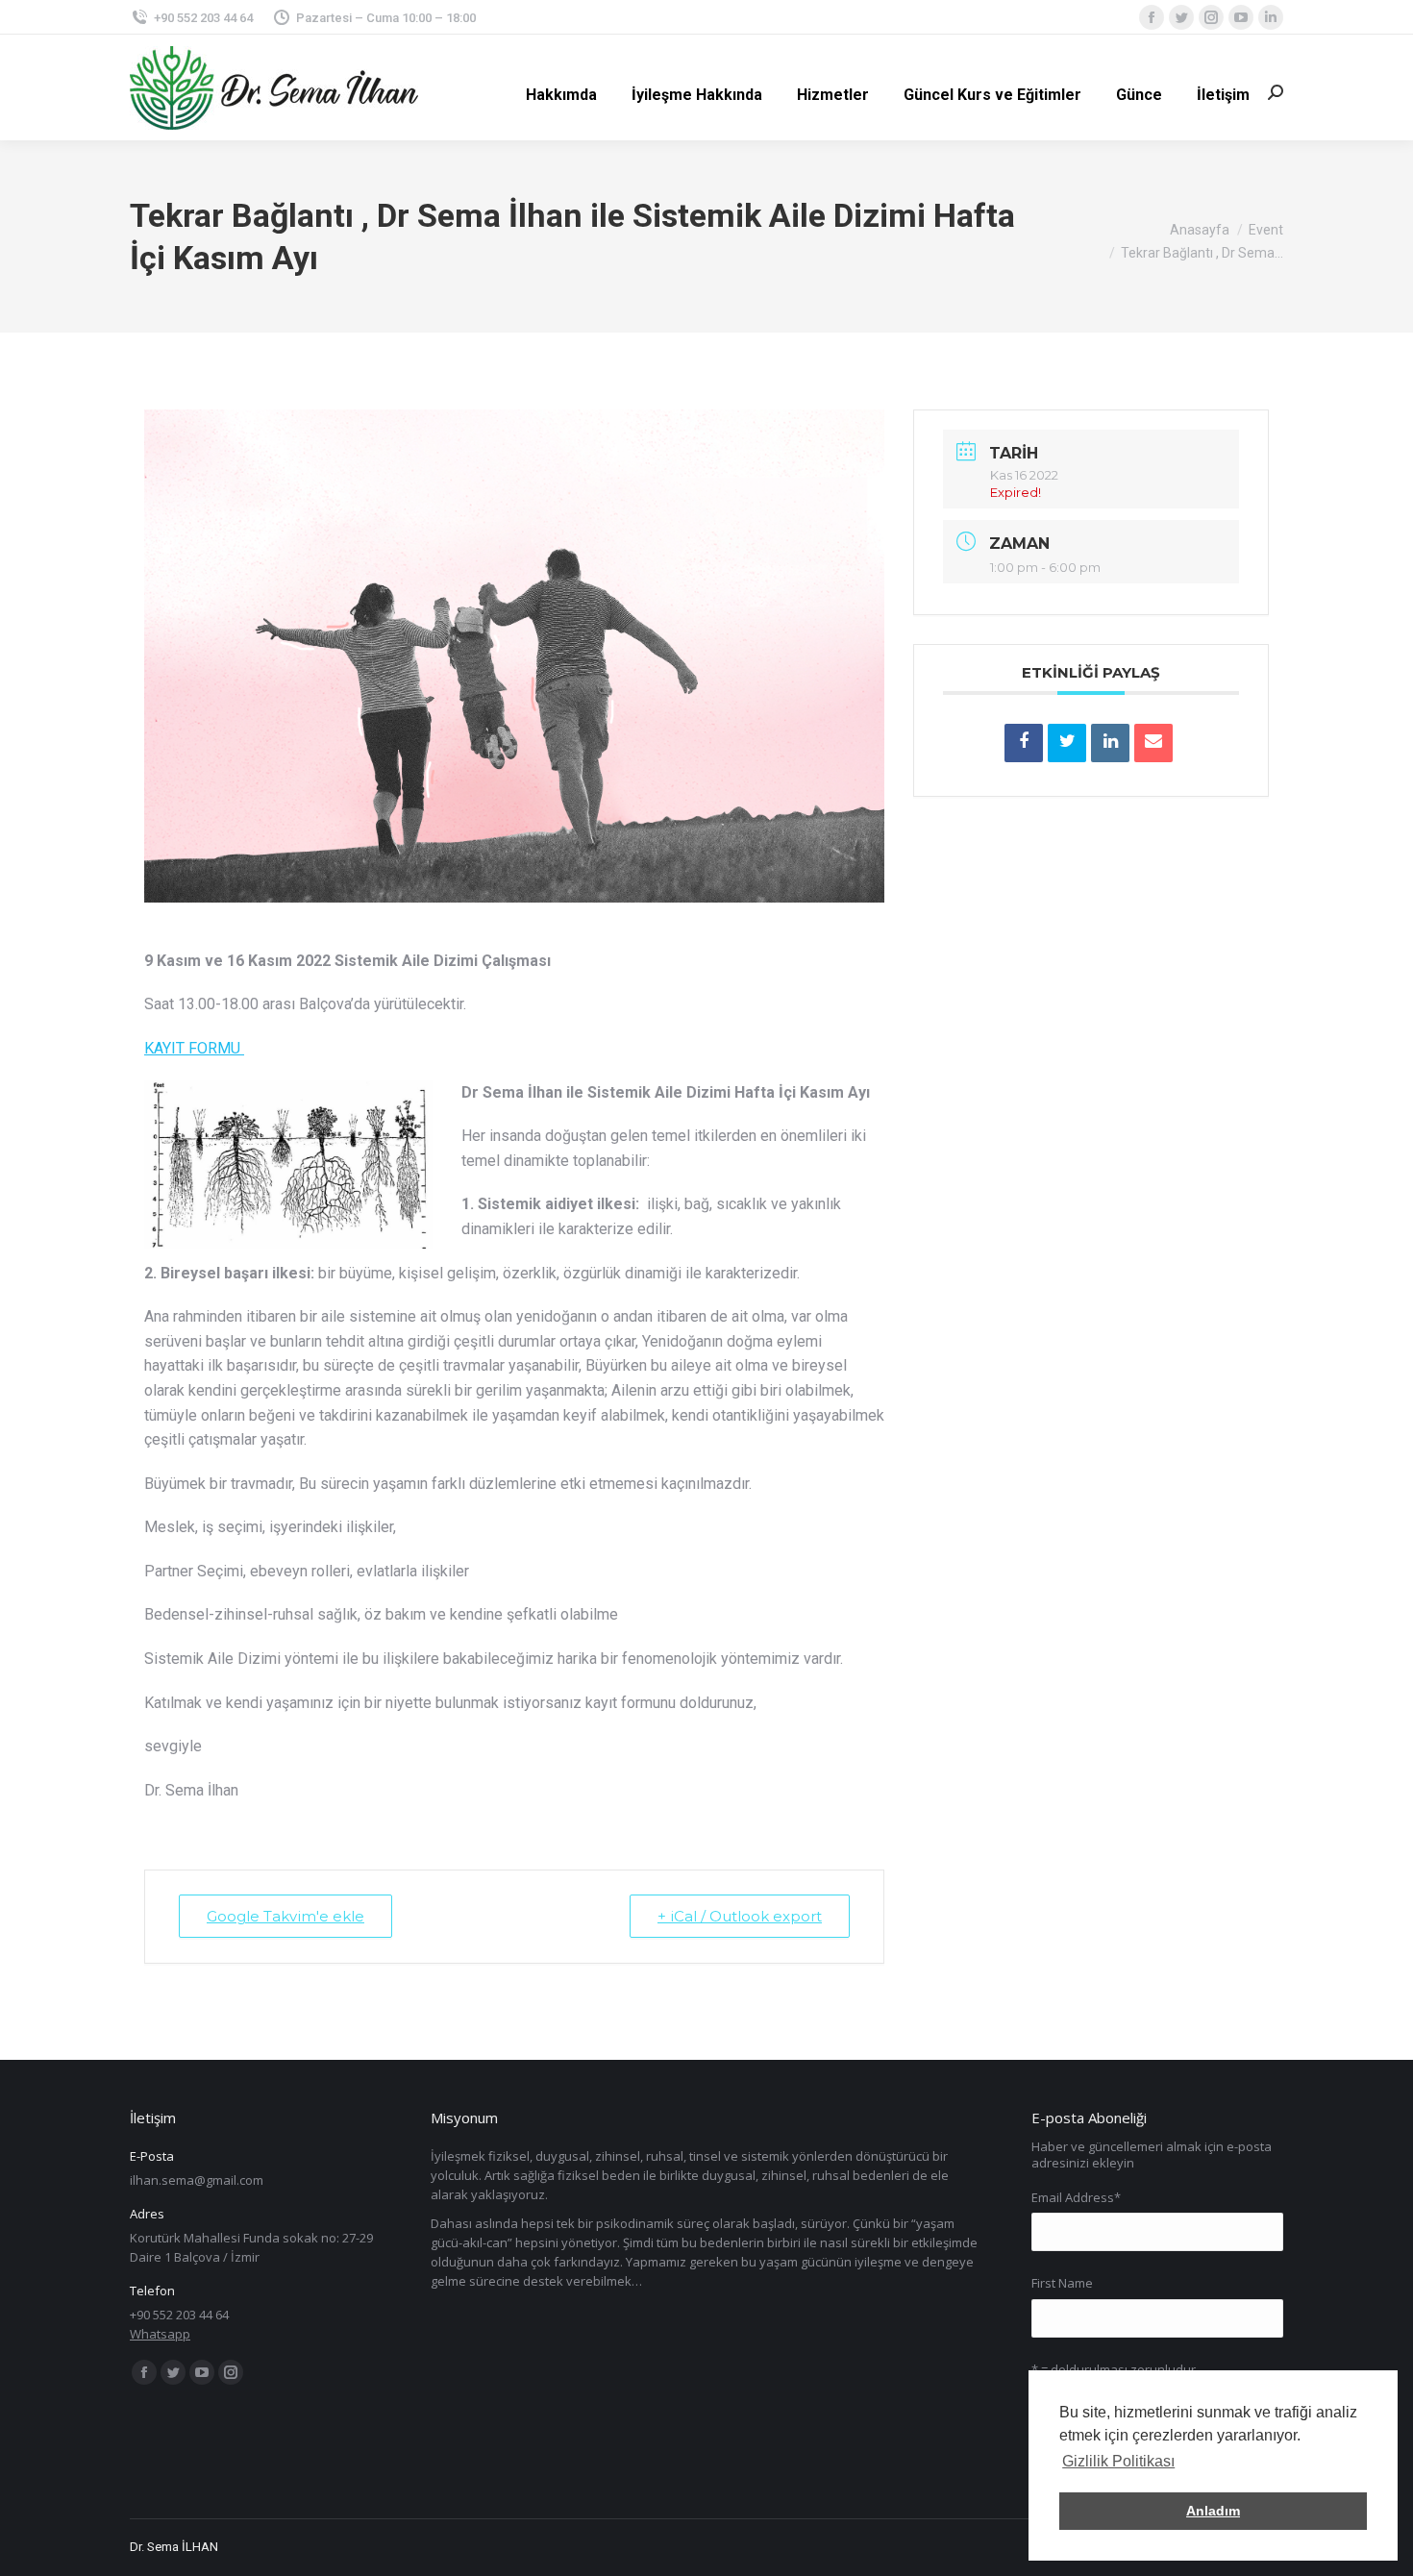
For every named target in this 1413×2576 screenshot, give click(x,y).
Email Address (1076, 2197)
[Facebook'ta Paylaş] (1024, 743)
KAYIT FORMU (194, 1048)
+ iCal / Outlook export (740, 1916)
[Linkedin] (1110, 743)
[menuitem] (561, 95)
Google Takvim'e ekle (285, 1916)
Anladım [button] (1213, 2511)
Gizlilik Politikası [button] (1118, 2461)
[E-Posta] (1153, 743)
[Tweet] (1067, 743)
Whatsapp (160, 2334)
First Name (1062, 2283)
